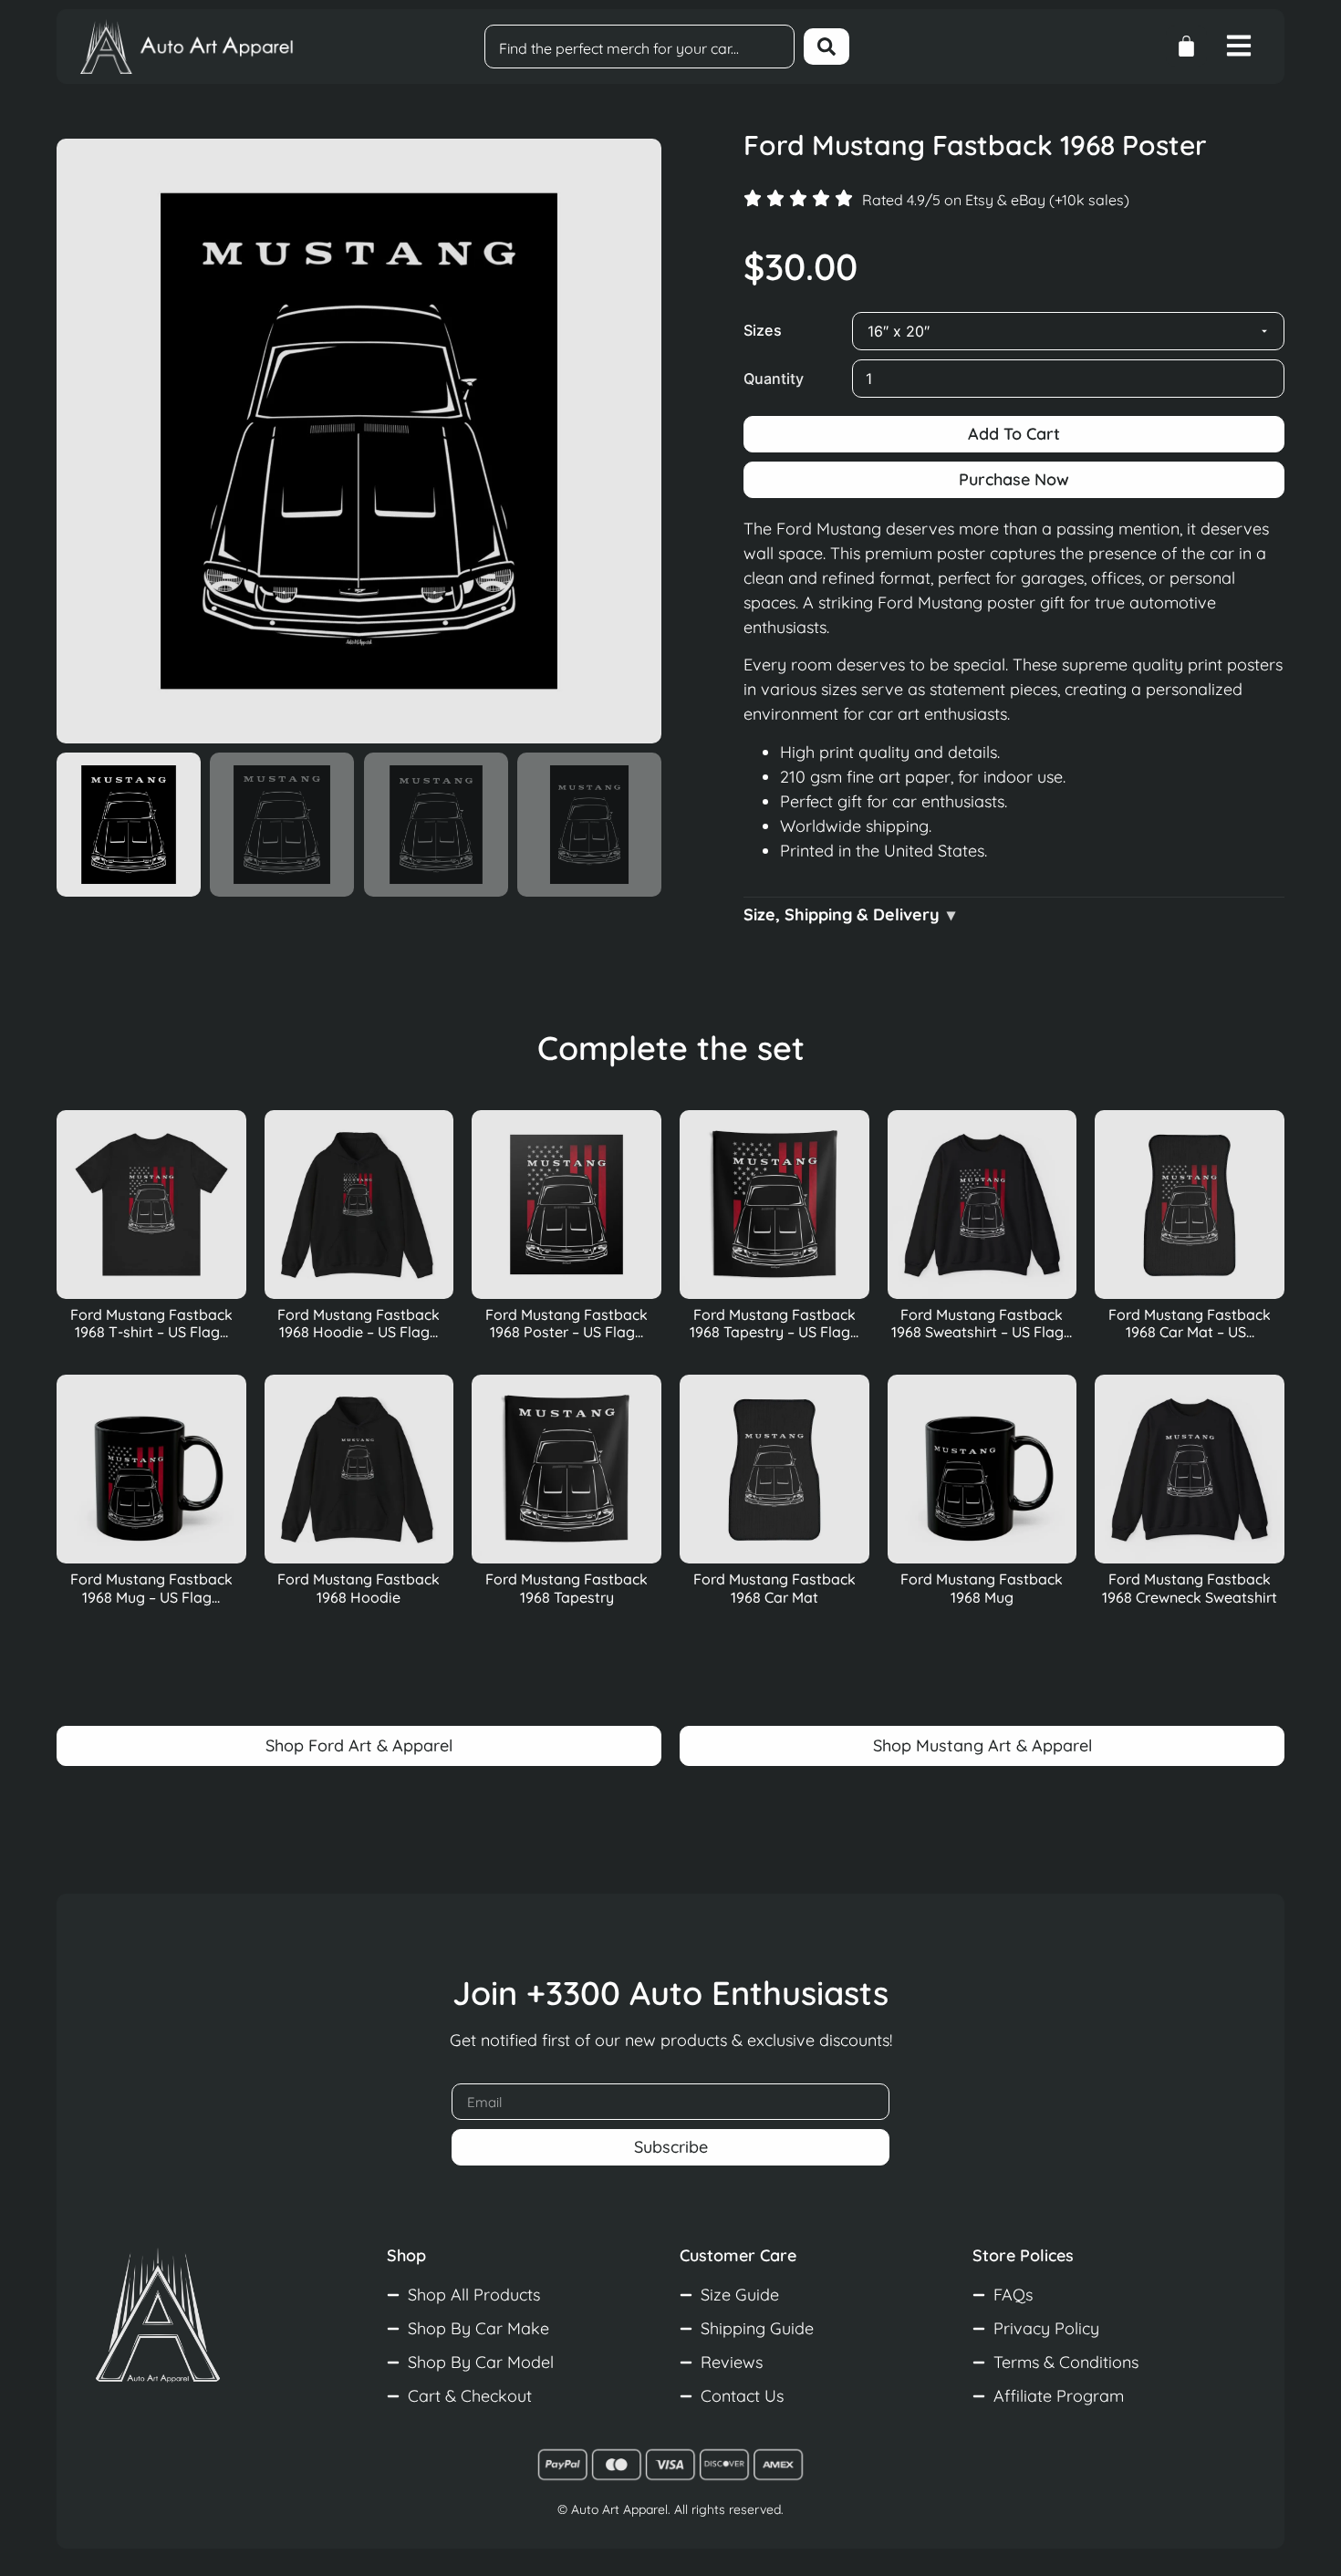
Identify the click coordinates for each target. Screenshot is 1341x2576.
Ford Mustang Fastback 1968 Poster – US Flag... (567, 1323)
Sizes (763, 330)
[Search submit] (826, 47)
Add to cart (1014, 434)
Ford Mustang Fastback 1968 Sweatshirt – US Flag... (982, 1323)
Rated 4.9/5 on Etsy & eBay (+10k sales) (996, 200)
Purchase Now (1014, 479)
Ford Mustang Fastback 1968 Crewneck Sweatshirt (1190, 1588)
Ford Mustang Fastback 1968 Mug (982, 1588)
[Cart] (1186, 46)
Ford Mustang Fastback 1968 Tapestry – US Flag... (774, 1323)
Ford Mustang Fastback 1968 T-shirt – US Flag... (151, 1323)
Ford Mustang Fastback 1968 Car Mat (774, 1588)
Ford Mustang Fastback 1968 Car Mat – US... (1190, 1323)
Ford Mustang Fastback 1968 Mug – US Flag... (151, 1588)
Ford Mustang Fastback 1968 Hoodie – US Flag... (359, 1323)
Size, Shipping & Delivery (842, 914)
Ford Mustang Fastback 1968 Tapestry (567, 1588)
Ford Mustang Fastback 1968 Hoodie (359, 1588)
